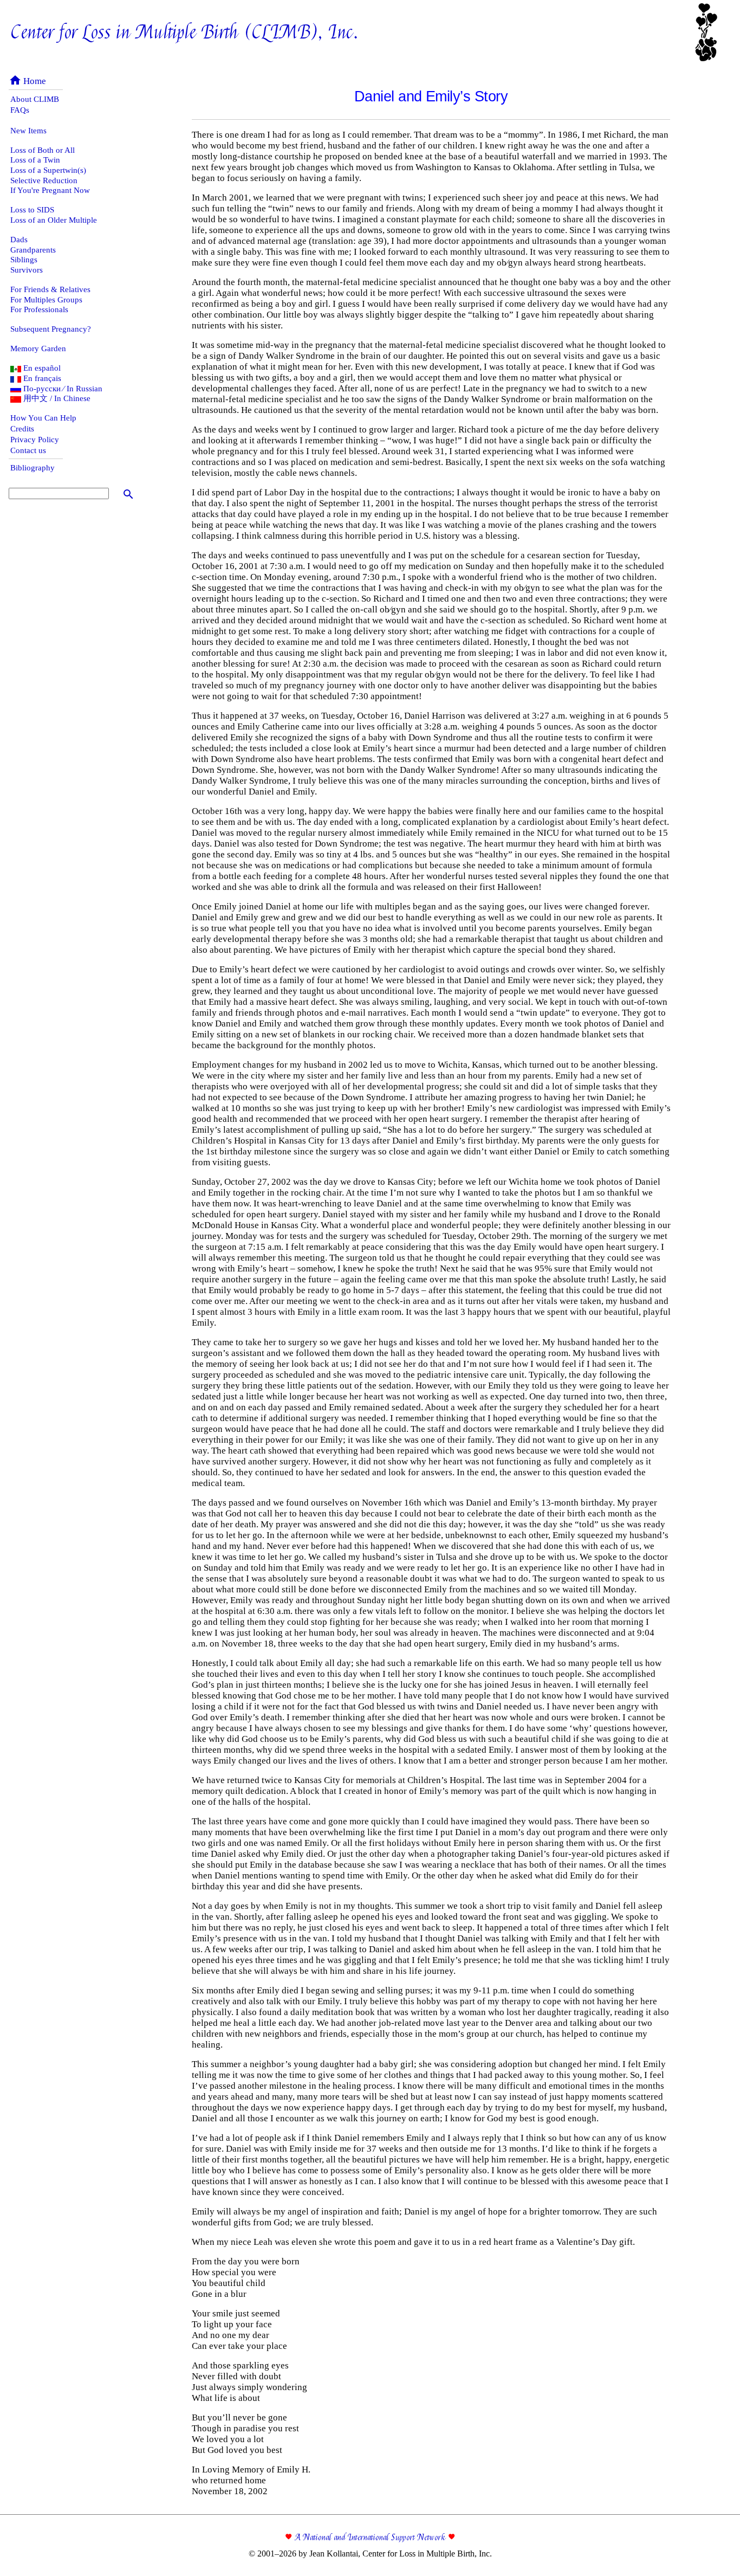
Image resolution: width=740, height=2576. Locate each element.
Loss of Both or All (43, 150)
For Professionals (39, 309)
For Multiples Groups (46, 300)
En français (41, 378)
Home (27, 81)
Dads (19, 240)
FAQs (20, 110)
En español (41, 368)
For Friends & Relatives (50, 289)
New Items (28, 131)
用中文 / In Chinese (56, 398)
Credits (22, 429)
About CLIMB (35, 99)
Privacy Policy (35, 440)
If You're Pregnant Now (50, 190)
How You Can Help (43, 418)
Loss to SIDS (32, 210)
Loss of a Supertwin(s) (48, 170)
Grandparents (33, 250)
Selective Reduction (44, 180)
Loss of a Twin (35, 160)
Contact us (28, 450)
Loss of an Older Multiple (54, 220)
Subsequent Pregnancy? (51, 329)
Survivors (27, 270)
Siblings (24, 260)
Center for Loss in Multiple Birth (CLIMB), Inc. (185, 33)
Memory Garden (38, 348)
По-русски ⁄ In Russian (62, 389)
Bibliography (33, 468)
